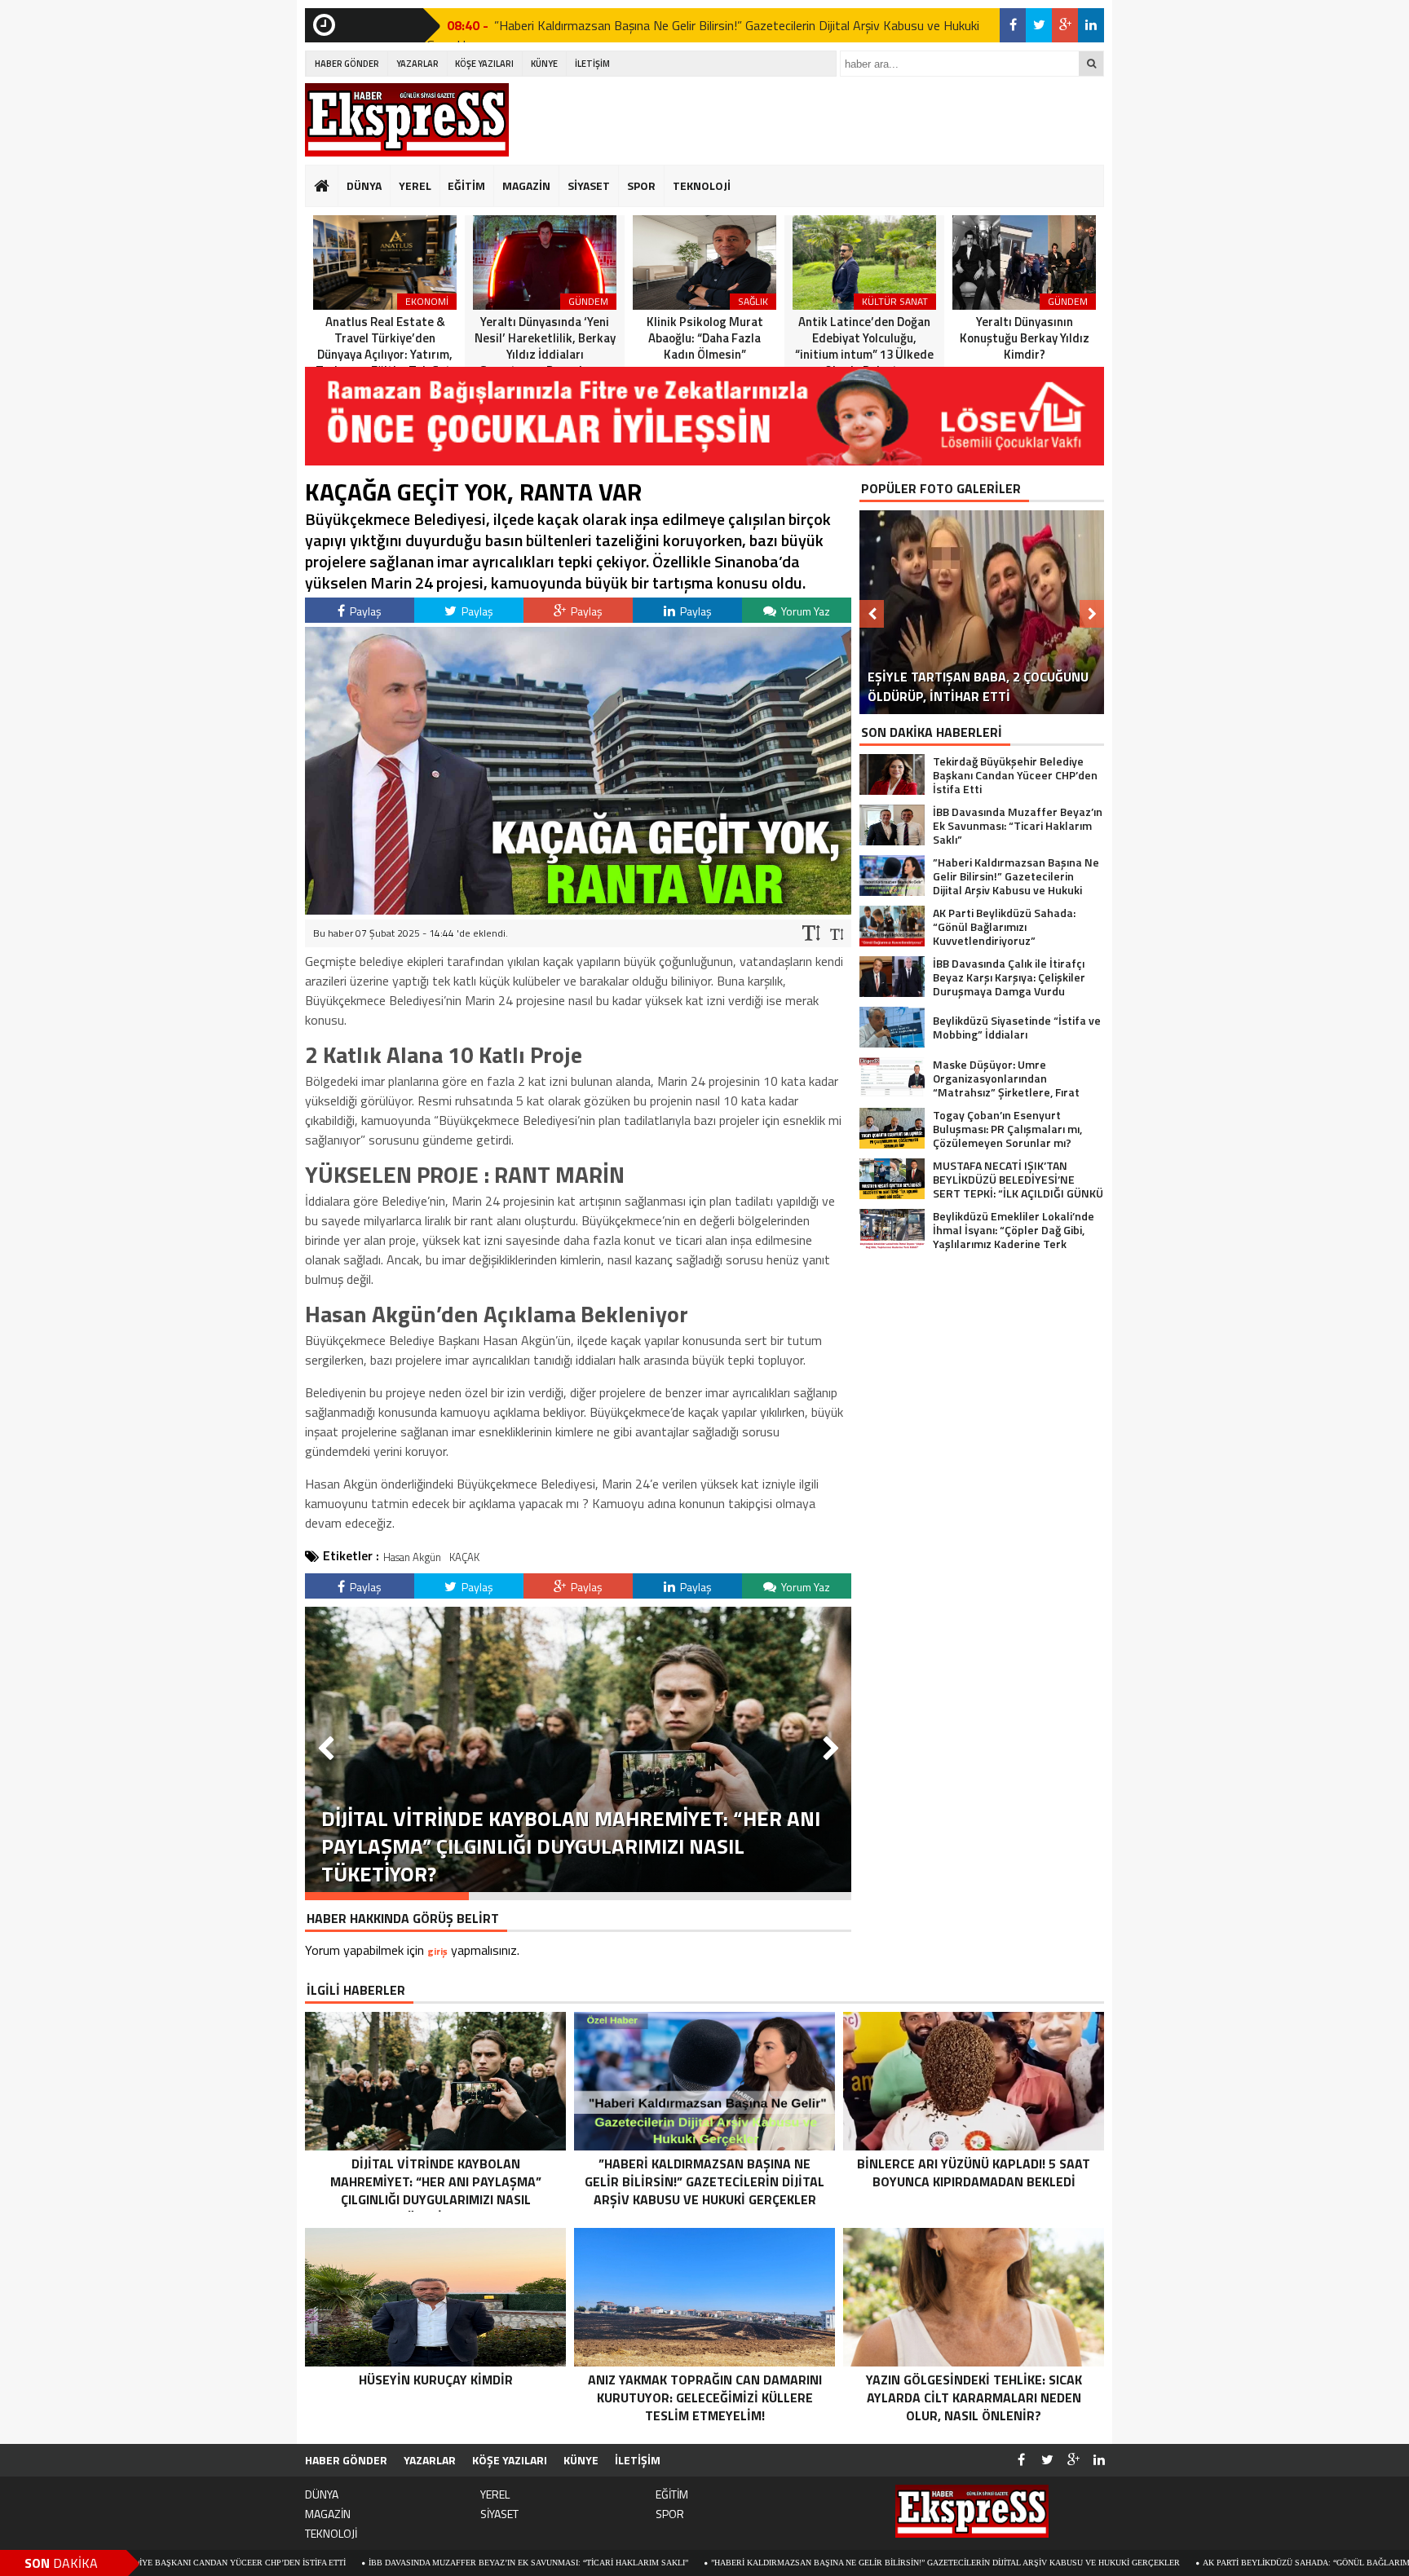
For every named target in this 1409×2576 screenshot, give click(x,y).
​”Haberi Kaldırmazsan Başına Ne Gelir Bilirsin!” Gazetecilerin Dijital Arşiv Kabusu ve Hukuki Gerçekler (802, 2563)
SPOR (641, 185)
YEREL (415, 185)
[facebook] (1013, 25)
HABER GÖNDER (347, 64)
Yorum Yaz (804, 611)
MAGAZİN (526, 185)
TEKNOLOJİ (702, 185)
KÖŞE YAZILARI (484, 64)
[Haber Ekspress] (407, 120)
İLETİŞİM (592, 64)
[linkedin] (1091, 25)
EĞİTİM (466, 185)
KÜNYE (544, 64)
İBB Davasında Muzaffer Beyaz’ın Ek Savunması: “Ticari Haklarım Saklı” (385, 2563)
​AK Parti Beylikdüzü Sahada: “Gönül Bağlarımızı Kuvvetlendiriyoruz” (676, 25)
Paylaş (364, 611)
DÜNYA (364, 185)
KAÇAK (464, 1557)
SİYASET (589, 185)
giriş (437, 1951)
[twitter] (1039, 25)
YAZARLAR (417, 64)
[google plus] (1065, 25)
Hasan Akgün (412, 1557)
